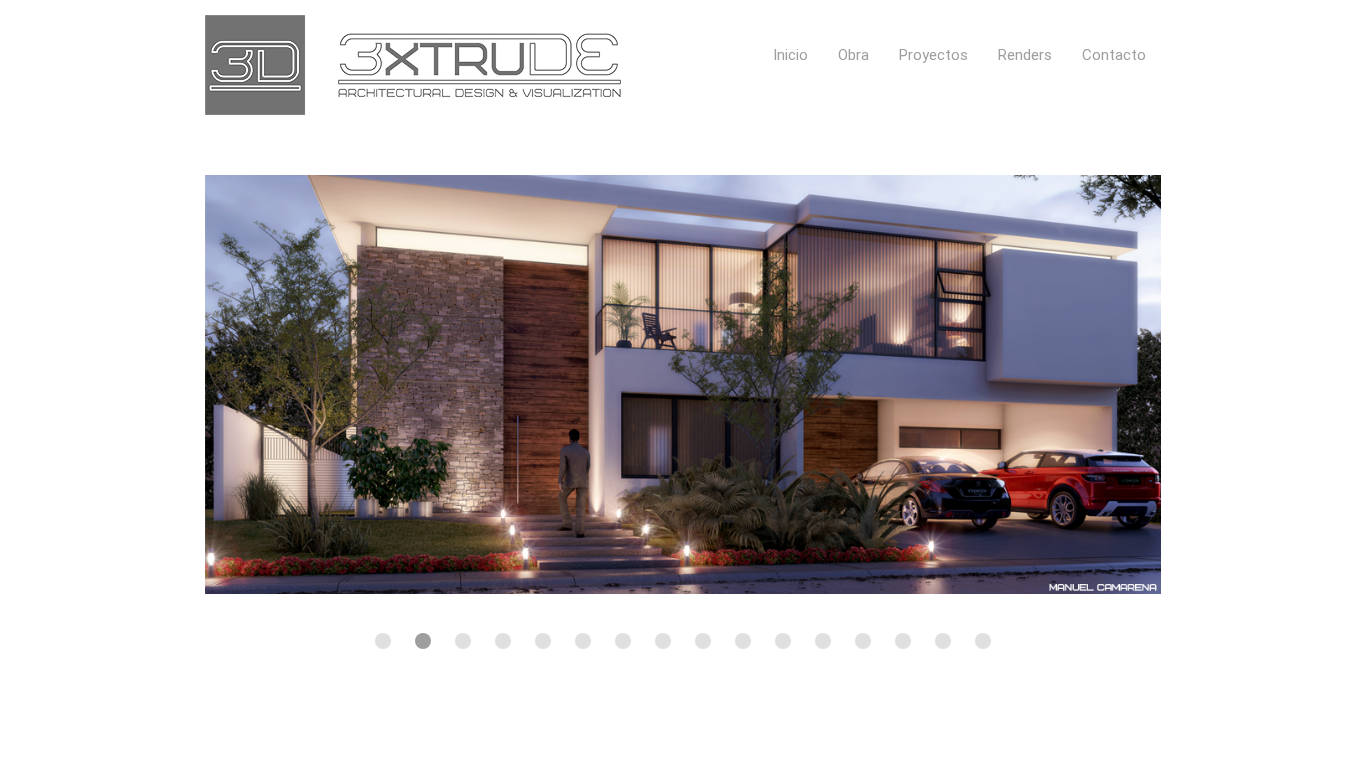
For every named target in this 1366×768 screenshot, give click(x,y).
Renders (1025, 54)
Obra (853, 54)
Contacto (1114, 54)
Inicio (790, 54)
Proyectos (933, 54)
